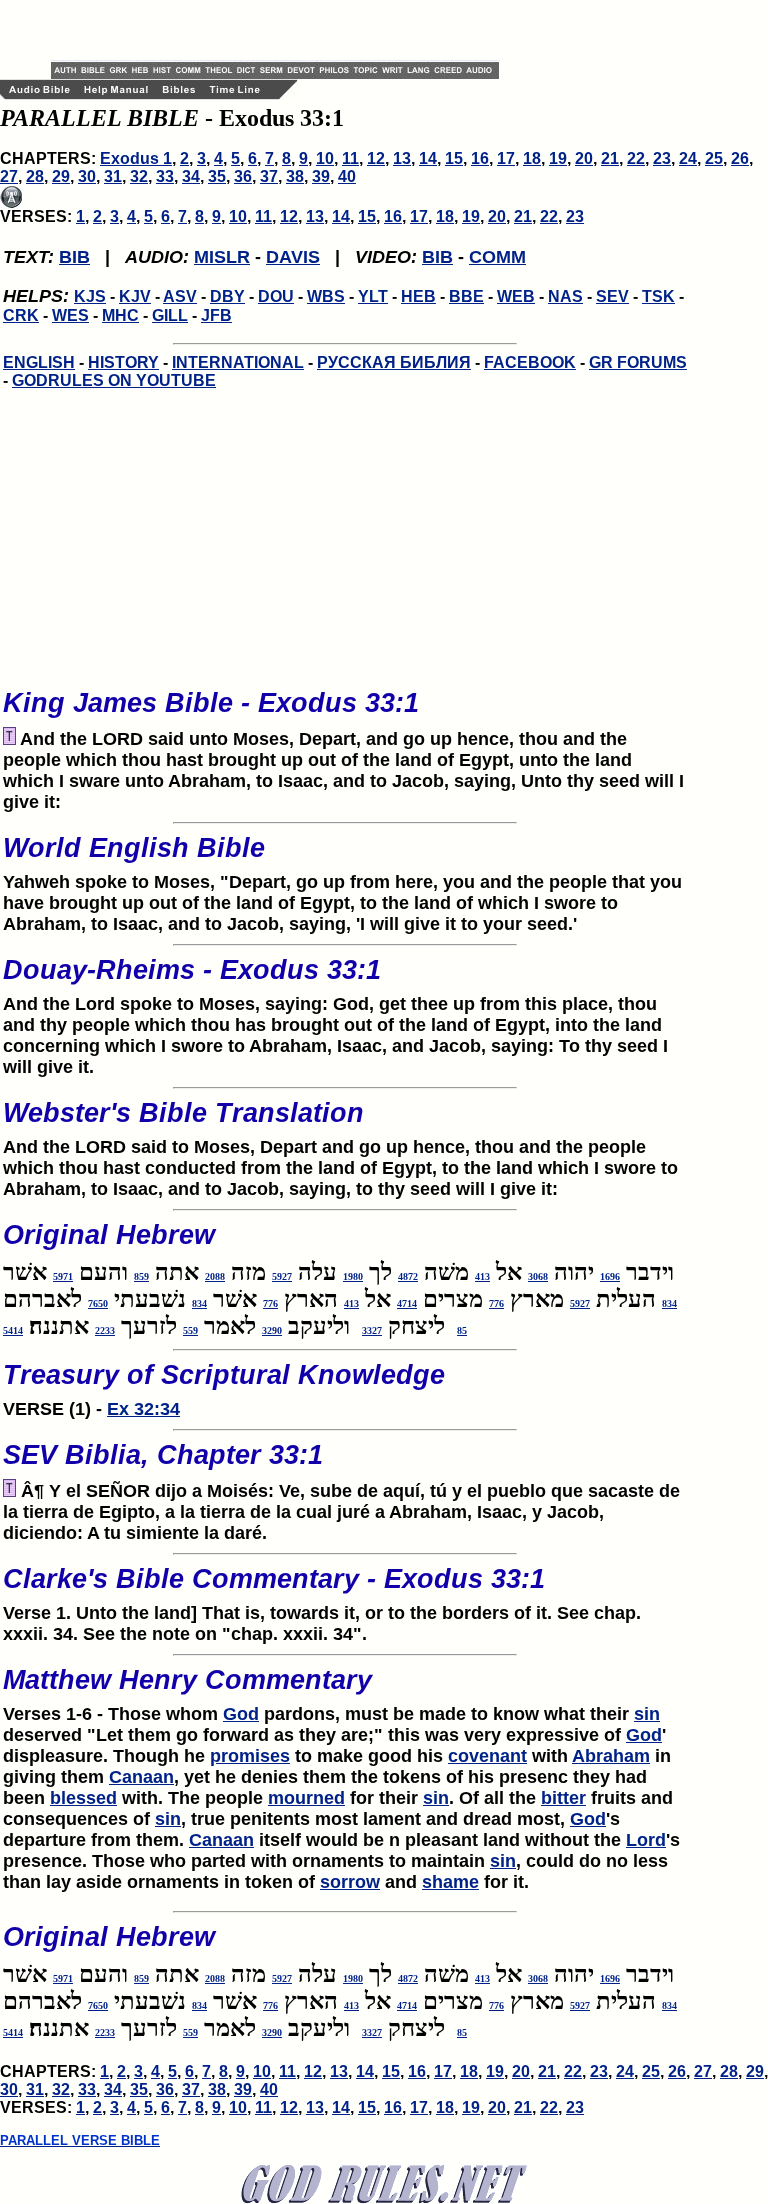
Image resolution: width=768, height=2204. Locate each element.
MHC (120, 315)
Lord (646, 1840)
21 (610, 158)
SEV (612, 296)
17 (506, 158)
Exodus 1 (136, 158)
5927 (282, 1276)
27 (9, 176)
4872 (408, 1276)
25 (714, 158)
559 (190, 1330)
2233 (105, 1330)
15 (454, 158)
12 (376, 158)
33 (165, 176)
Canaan (141, 1777)
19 (558, 158)
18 (532, 158)
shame (450, 1882)
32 (139, 176)
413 (482, 1276)
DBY (227, 296)
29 (61, 176)
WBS (326, 296)
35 (217, 176)
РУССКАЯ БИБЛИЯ (394, 362)
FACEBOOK (530, 362)
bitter (563, 1798)
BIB (74, 257)
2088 (215, 1276)
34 (191, 176)
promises (250, 1756)
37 (269, 176)
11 (350, 158)
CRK (21, 315)
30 (87, 176)
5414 (13, 1330)
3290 (272, 1330)
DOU (276, 296)
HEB (418, 296)
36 (243, 176)
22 (636, 158)
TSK (658, 296)
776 (496, 1303)
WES (70, 315)
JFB (216, 315)
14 (428, 158)
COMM (497, 257)
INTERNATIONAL (238, 362)
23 (662, 158)
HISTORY (123, 362)
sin (647, 1714)
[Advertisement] (285, 30)
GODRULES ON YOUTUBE (114, 380)
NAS (565, 296)
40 (347, 176)
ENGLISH (39, 362)
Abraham (611, 1756)
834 (669, 1303)
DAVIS (293, 257)
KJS (90, 296)
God (241, 1714)
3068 (538, 1276)
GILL (170, 315)
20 (584, 158)
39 (321, 176)
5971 (63, 1276)
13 (402, 158)
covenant (487, 1756)
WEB (516, 296)
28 (35, 176)
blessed (83, 1798)
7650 (98, 1303)
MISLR (222, 257)
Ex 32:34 (143, 1409)
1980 (353, 1276)
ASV (180, 296)
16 (480, 158)
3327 (372, 1330)
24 (688, 158)
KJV (135, 296)
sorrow (350, 1882)
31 (113, 176)
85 (462, 1330)
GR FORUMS (638, 362)
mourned (306, 1798)
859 (141, 1276)
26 (740, 158)
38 (295, 176)
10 (325, 158)
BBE (466, 296)
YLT (373, 296)
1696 (610, 1276)
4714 (407, 1303)
